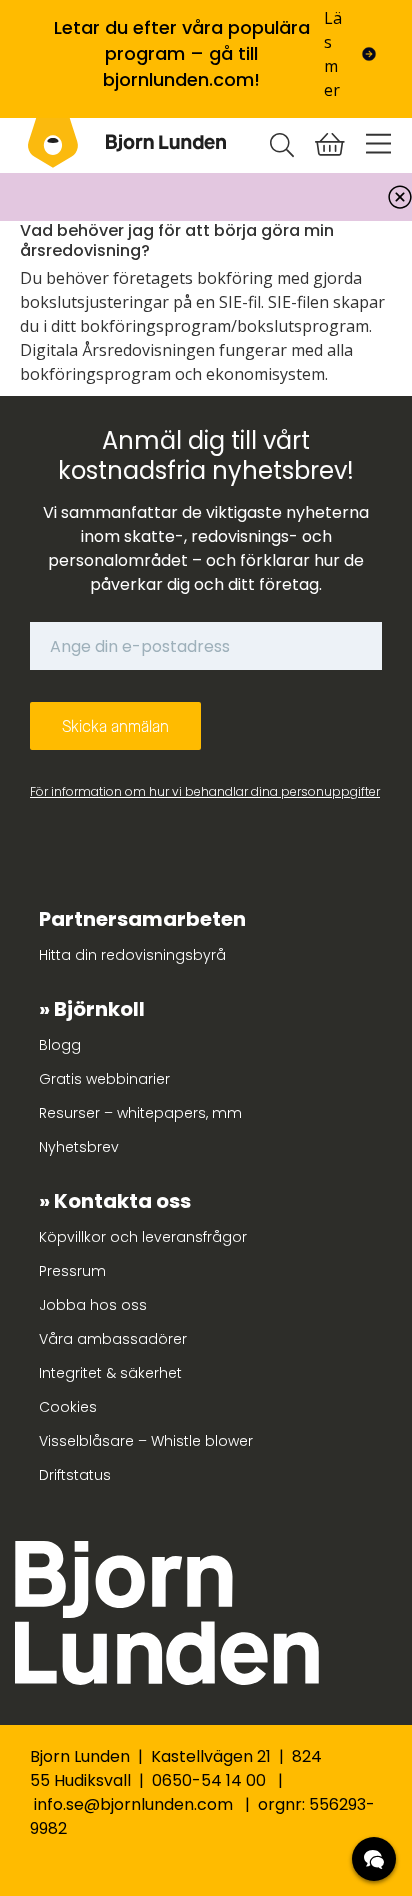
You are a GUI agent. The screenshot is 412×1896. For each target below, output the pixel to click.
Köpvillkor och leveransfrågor (143, 1237)
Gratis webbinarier (104, 1079)
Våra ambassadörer (113, 1339)
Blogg (60, 1045)
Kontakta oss (122, 1201)
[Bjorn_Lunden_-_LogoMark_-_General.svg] (53, 143)
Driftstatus (75, 1475)
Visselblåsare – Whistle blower (146, 1441)
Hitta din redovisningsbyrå (132, 955)
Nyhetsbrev (79, 1147)
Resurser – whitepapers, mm (140, 1113)
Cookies (68, 1407)
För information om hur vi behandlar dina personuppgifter (205, 791)
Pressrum (72, 1271)
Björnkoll (99, 1009)
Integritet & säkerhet (110, 1373)
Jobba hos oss (93, 1305)
